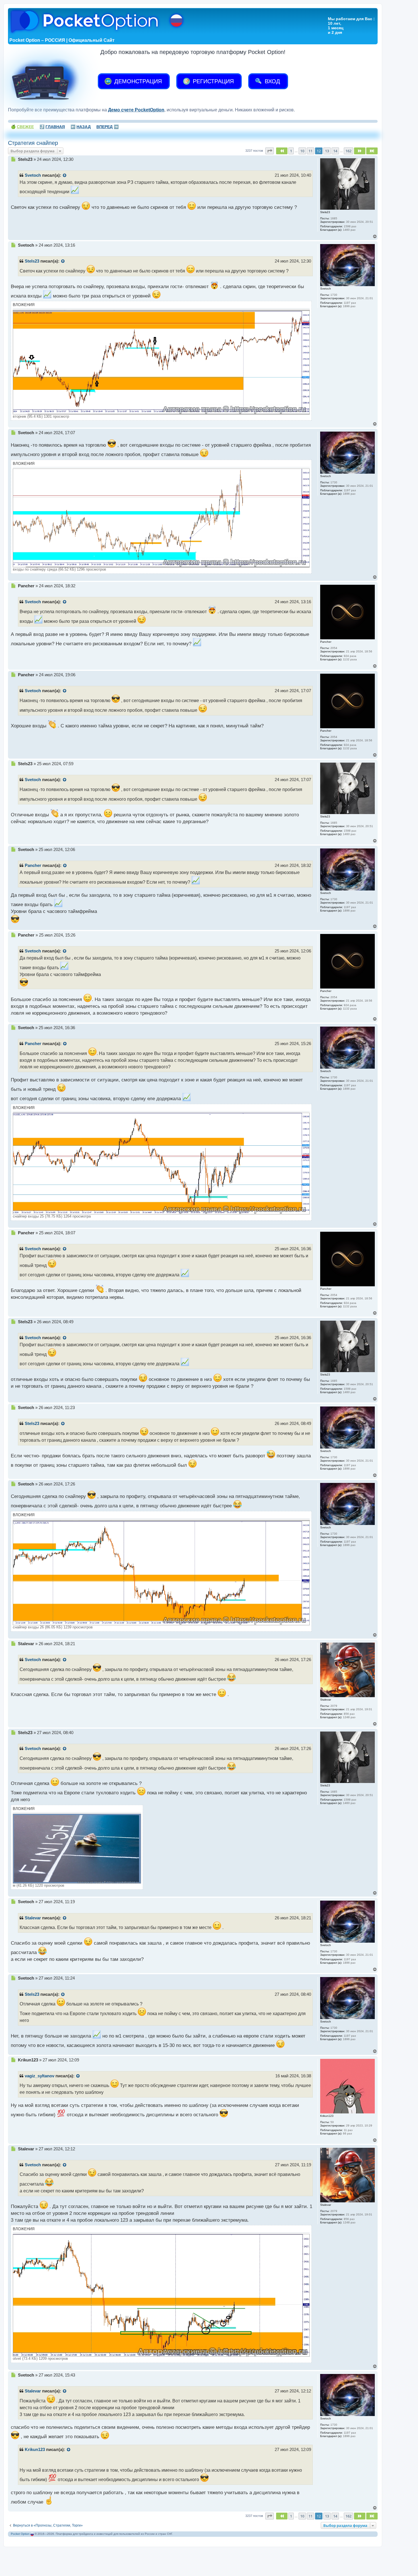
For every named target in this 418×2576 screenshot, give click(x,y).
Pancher (33, 865)
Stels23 (32, 261)
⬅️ (81, 127)
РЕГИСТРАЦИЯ (212, 81)
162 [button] (348, 151)
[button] (270, 151)
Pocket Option (20, 2534)
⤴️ (52, 127)
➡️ (107, 127)
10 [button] (302, 151)
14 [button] (335, 151)
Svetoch (33, 175)
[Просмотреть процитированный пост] (65, 176)
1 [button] (291, 151)
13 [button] (327, 151)
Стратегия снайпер (33, 143)
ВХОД (272, 81)
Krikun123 (35, 2450)
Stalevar (33, 1918)
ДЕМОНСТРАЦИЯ (137, 81)
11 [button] (311, 151)
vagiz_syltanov (40, 2076)
